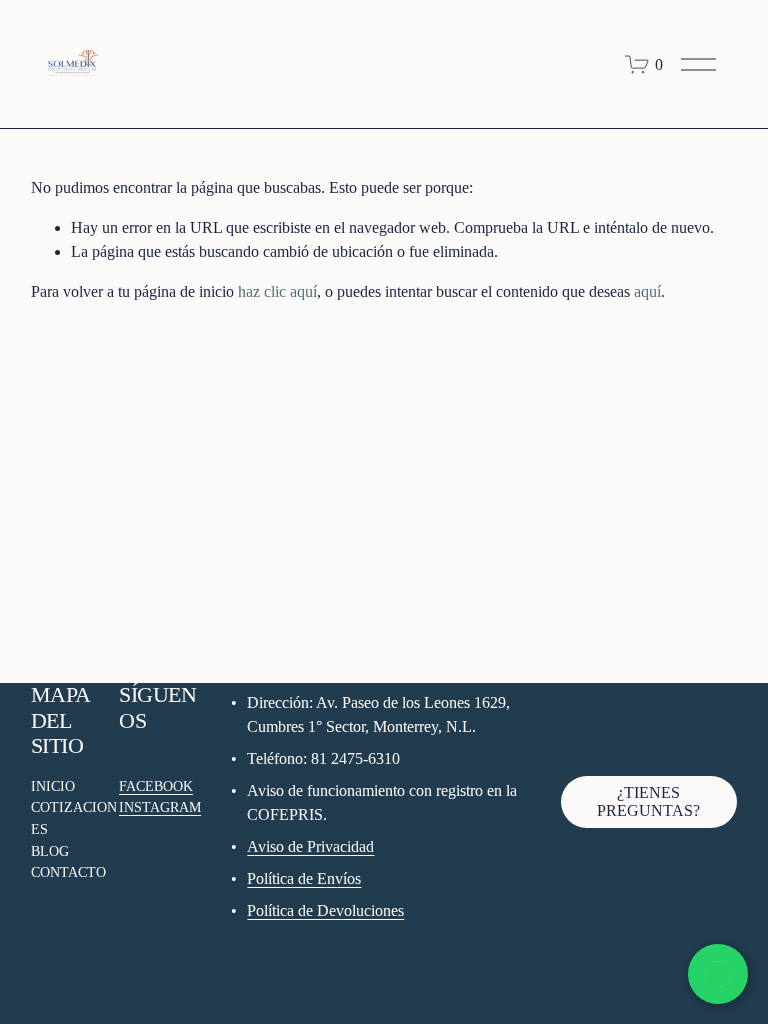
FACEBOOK (156, 786)
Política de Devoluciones (325, 910)
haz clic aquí (277, 291)
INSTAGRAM (160, 807)
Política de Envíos (304, 878)
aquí (647, 291)
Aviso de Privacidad (310, 846)
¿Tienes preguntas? (648, 801)
